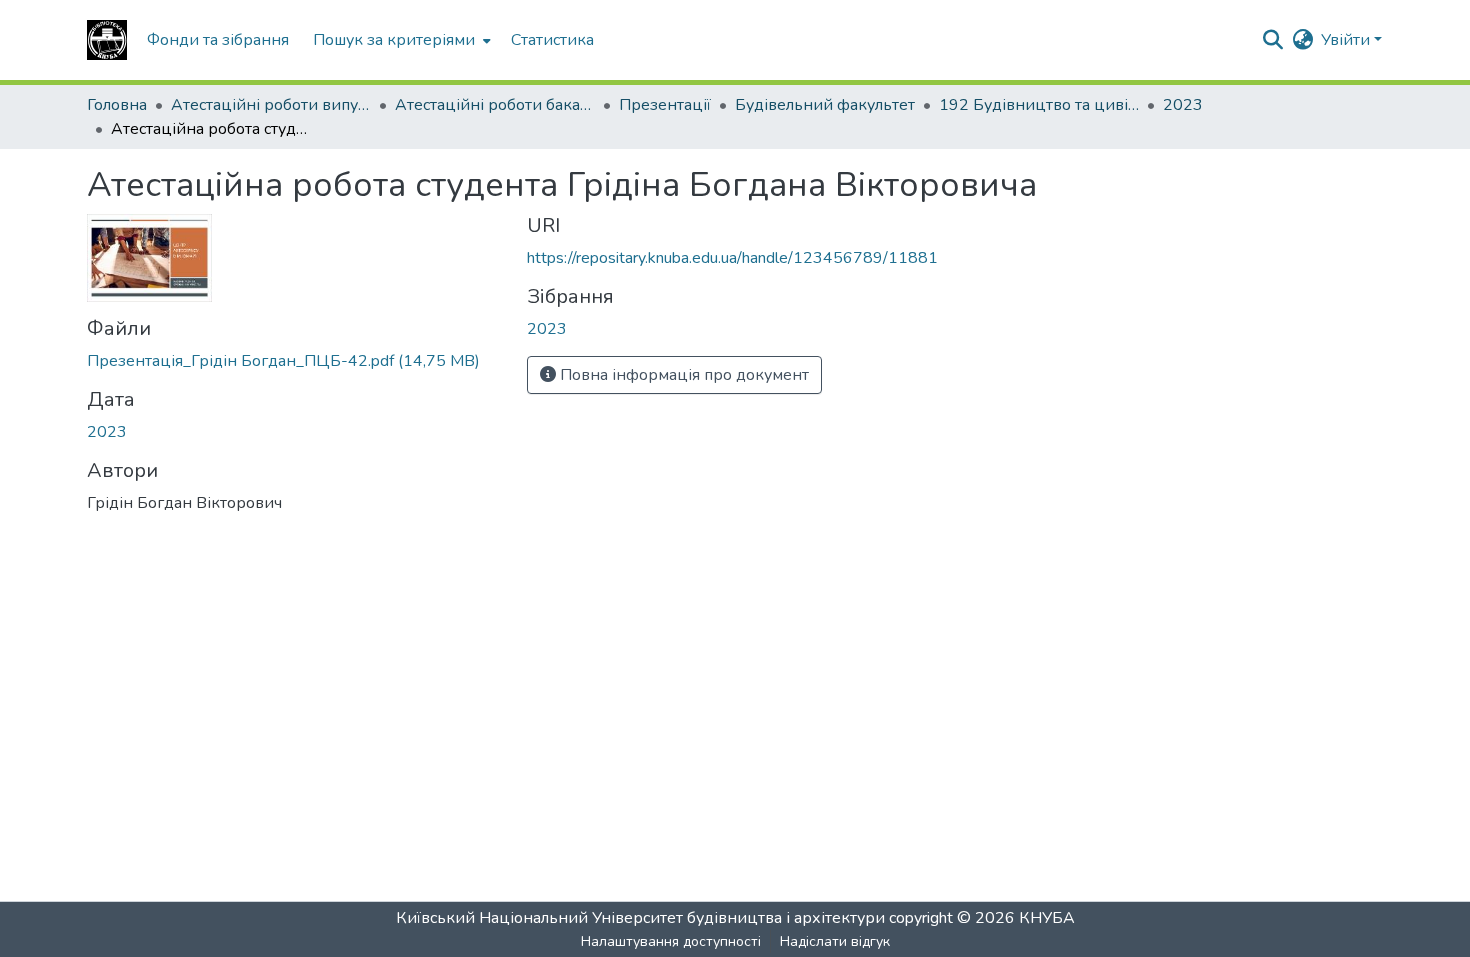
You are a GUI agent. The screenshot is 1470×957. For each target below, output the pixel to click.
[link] (295, 361)
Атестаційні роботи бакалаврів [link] (495, 105)
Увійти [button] (1347, 40)
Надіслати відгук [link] (835, 941)
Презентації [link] (665, 105)
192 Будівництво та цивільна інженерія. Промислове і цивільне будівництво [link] (1039, 105)
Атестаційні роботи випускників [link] (271, 105)
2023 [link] (1183, 105)
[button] (107, 40)
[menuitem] (400, 40)
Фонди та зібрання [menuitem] (218, 40)
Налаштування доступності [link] (671, 941)
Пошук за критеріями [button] (394, 40)
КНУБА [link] (1047, 918)
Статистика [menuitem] (552, 40)
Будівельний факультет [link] (825, 105)
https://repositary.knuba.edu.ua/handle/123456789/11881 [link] (732, 258)
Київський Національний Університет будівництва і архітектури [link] (640, 918)
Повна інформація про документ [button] (682, 375)
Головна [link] (117, 105)
